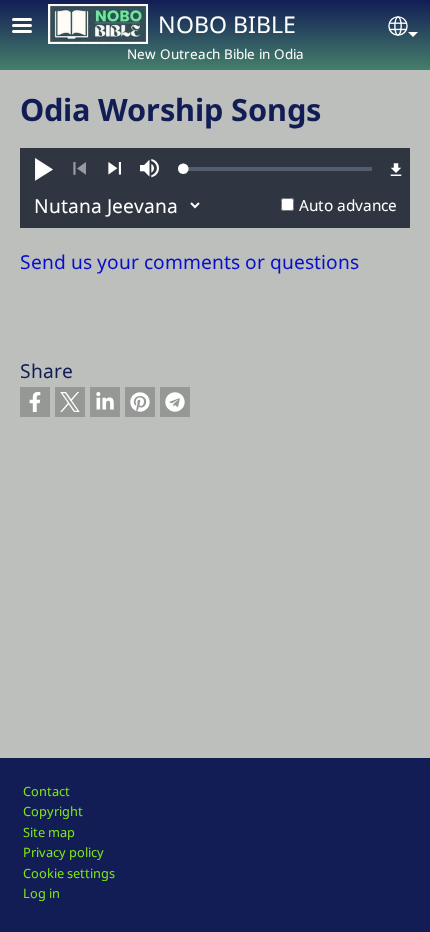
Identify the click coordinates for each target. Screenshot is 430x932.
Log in (41, 893)
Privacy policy (63, 852)
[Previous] (79, 169)
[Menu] (34, 27)
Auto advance (348, 205)
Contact (46, 791)
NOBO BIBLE (227, 24)
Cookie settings (69, 873)
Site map (49, 832)
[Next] (114, 169)
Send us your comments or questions (189, 261)
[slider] (278, 169)
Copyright (53, 811)
